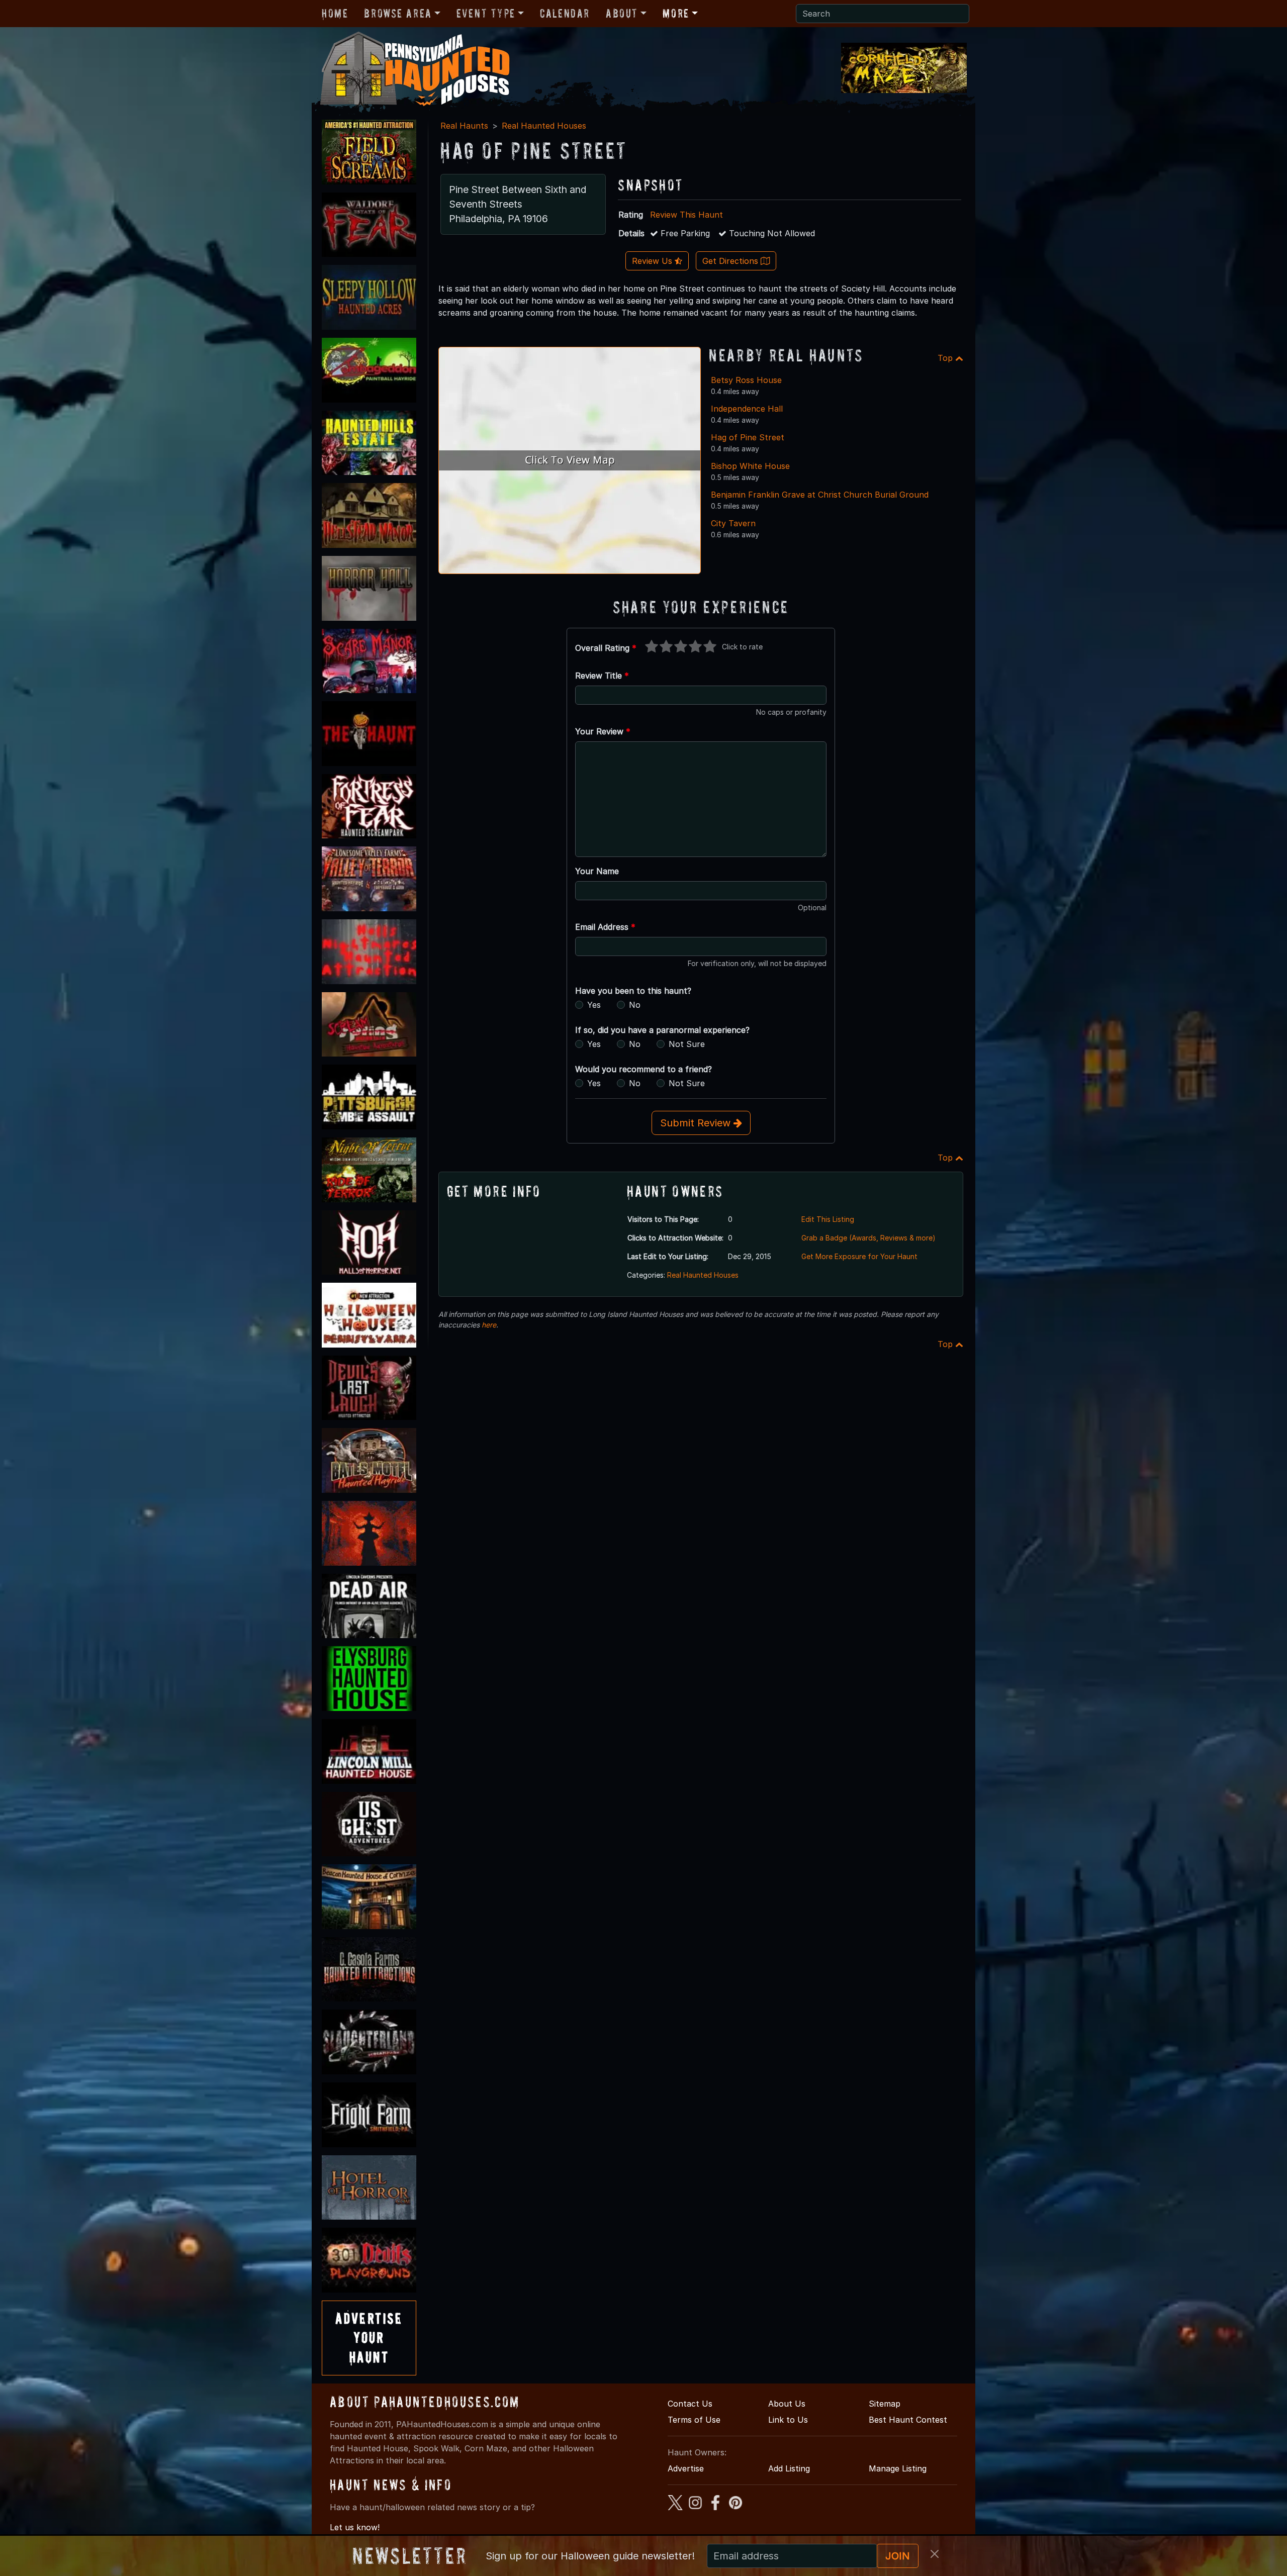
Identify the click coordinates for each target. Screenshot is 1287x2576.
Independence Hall (747, 409)
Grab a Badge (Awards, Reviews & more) (868, 1238)
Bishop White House (750, 466)
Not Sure (687, 1044)
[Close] (935, 2554)
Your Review (603, 731)
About (622, 13)
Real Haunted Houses (544, 126)
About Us (787, 2404)
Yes (594, 1005)
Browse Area (398, 13)
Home (335, 13)
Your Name (597, 871)
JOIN (898, 2556)
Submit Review (697, 1123)
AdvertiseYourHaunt (369, 2338)
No (635, 1005)
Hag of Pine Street (748, 437)
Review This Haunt (686, 215)
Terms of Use (694, 2420)
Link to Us (788, 2420)
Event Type (486, 13)
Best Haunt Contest (908, 2420)
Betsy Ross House (746, 380)
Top (946, 358)
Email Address (605, 927)
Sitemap (885, 2404)
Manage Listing (898, 2468)
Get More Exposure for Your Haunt (859, 1256)
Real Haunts (464, 126)
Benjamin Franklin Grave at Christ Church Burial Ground (820, 495)
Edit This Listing (828, 1219)
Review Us (653, 261)
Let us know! (355, 2527)
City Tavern (733, 523)
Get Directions (731, 261)
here (489, 1325)
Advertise (686, 2468)
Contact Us (690, 2404)
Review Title (602, 676)
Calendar (565, 13)
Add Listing (789, 2468)
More (676, 13)
